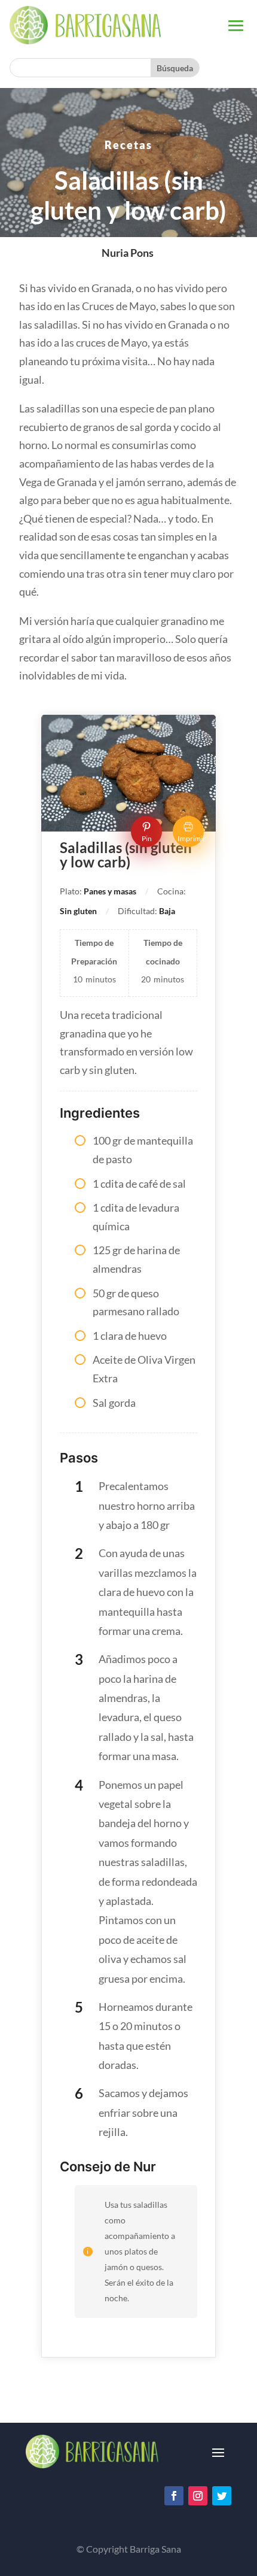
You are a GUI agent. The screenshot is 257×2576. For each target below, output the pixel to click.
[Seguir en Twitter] (222, 2496)
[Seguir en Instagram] (198, 2496)
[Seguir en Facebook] (174, 2496)
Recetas (128, 145)
